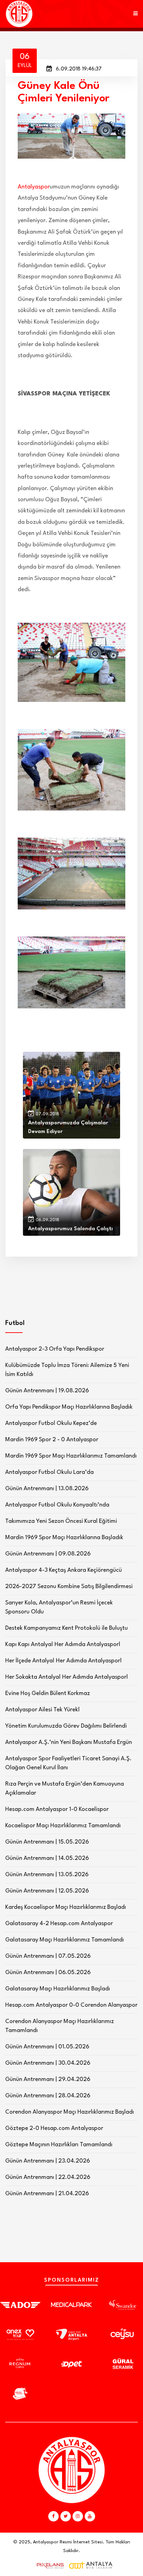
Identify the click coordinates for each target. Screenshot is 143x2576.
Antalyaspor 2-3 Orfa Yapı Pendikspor (55, 1349)
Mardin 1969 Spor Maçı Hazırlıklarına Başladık (64, 1538)
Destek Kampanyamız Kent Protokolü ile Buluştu (66, 1628)
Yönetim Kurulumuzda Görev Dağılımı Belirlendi (66, 1726)
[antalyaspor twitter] (66, 2516)
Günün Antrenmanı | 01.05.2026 (47, 2047)
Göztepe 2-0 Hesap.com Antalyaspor (54, 2128)
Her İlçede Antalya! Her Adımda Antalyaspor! (64, 1661)
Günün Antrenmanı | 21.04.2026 (47, 2194)
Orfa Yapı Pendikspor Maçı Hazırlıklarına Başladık (69, 1407)
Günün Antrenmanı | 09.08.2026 (48, 1554)
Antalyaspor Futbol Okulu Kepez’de (51, 1423)
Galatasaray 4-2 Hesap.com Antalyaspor (59, 1924)
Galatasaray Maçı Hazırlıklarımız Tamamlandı (65, 1940)
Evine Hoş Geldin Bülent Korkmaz (48, 1693)
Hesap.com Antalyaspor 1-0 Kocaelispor (57, 1809)
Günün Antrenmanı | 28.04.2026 (48, 2096)
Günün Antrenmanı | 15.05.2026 (47, 1842)
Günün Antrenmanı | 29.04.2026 (48, 2079)
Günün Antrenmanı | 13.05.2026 (47, 1875)
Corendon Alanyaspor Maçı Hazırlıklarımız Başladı (70, 2112)
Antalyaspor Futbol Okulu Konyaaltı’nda (57, 1505)
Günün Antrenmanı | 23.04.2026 (48, 2161)
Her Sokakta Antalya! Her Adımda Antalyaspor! (67, 1677)
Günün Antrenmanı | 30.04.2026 (48, 2063)
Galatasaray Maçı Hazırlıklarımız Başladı (58, 1989)
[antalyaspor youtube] (90, 2516)
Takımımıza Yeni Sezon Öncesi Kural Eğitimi (61, 1521)
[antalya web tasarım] (49, 2566)
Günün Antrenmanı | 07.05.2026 (48, 1956)
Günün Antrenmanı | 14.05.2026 (47, 1858)
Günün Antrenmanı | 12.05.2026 (47, 1891)
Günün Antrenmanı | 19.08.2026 (47, 1391)
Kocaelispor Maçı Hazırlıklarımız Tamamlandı (63, 1826)
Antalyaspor (34, 187)
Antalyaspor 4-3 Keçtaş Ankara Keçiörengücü (64, 1570)
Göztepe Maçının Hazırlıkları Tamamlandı (59, 2145)
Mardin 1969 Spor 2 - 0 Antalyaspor (52, 1440)
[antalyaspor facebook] (53, 2516)
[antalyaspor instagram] (78, 2516)
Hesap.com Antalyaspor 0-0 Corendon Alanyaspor (71, 2005)
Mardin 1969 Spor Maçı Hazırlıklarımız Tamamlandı (71, 1456)
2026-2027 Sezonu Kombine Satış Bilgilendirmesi (69, 1587)
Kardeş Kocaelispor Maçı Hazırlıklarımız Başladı (66, 1907)
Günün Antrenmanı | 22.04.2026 (48, 2177)
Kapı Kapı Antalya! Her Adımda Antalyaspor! (63, 1644)
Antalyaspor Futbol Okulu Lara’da (49, 1472)
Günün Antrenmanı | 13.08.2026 (47, 1489)
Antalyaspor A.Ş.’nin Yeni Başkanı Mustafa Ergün (69, 1742)
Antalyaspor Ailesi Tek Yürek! (43, 1710)
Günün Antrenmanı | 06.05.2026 (48, 1973)
